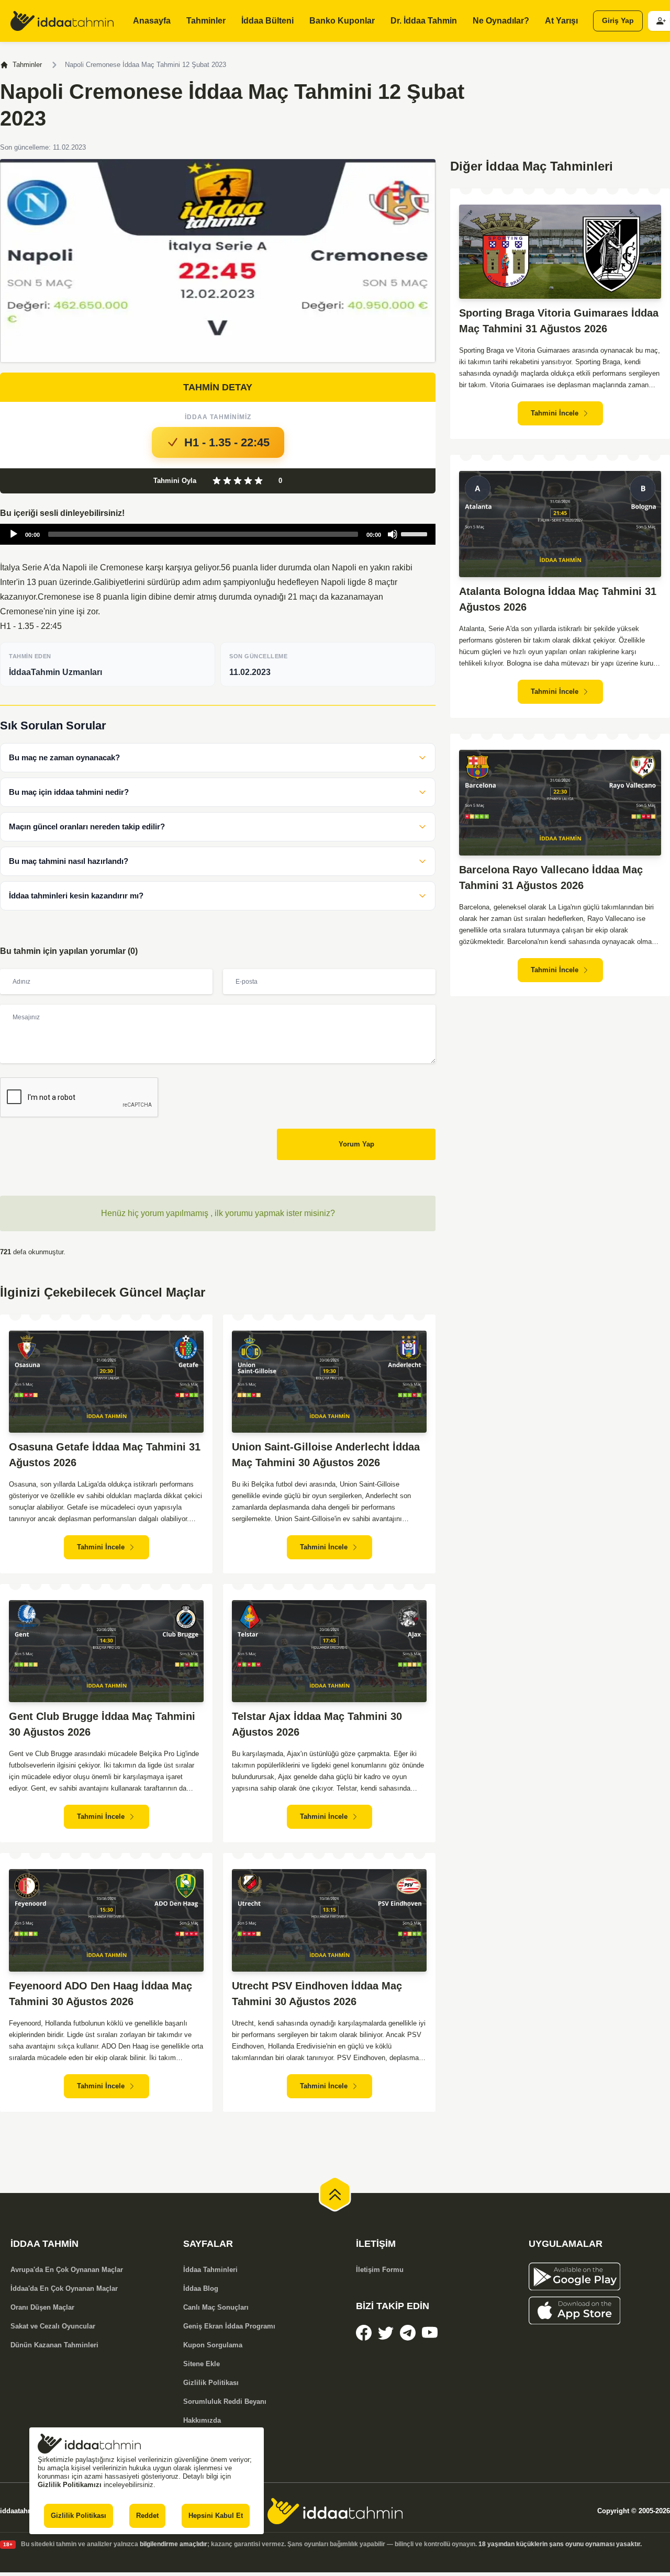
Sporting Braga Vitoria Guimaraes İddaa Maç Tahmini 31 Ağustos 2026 (559, 321)
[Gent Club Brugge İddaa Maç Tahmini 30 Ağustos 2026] (106, 1651)
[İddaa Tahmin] (62, 21)
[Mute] (393, 534)
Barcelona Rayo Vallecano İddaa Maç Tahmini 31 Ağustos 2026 (551, 878)
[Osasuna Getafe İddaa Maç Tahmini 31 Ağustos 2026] (106, 1382)
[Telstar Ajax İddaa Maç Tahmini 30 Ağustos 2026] (329, 1651)
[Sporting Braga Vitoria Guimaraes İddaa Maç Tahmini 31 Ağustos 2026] (560, 252)
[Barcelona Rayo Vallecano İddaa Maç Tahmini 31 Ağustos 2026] (560, 803)
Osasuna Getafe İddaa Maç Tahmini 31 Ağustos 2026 (105, 1455)
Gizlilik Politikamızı (70, 2485)
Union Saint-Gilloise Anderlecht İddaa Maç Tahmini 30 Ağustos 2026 (326, 1455)
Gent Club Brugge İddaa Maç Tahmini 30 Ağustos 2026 (102, 1724)
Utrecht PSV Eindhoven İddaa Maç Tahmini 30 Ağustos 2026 (317, 1994)
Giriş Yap (618, 21)
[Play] (14, 534)
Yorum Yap (356, 1144)
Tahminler (27, 65)
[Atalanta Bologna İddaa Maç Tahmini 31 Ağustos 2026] (560, 524)
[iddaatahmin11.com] (335, 2511)
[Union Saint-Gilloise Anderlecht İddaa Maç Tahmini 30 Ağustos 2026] (329, 1382)
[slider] (416, 533)
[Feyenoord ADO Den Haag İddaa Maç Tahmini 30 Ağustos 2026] (106, 1920)
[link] (364, 2333)
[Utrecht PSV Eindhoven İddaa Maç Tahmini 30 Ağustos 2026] (329, 1920)
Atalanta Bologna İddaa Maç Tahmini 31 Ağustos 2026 (558, 599)
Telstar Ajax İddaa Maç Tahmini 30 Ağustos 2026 (317, 1724)
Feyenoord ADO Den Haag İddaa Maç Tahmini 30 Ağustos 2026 (100, 1994)
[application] (218, 534)
